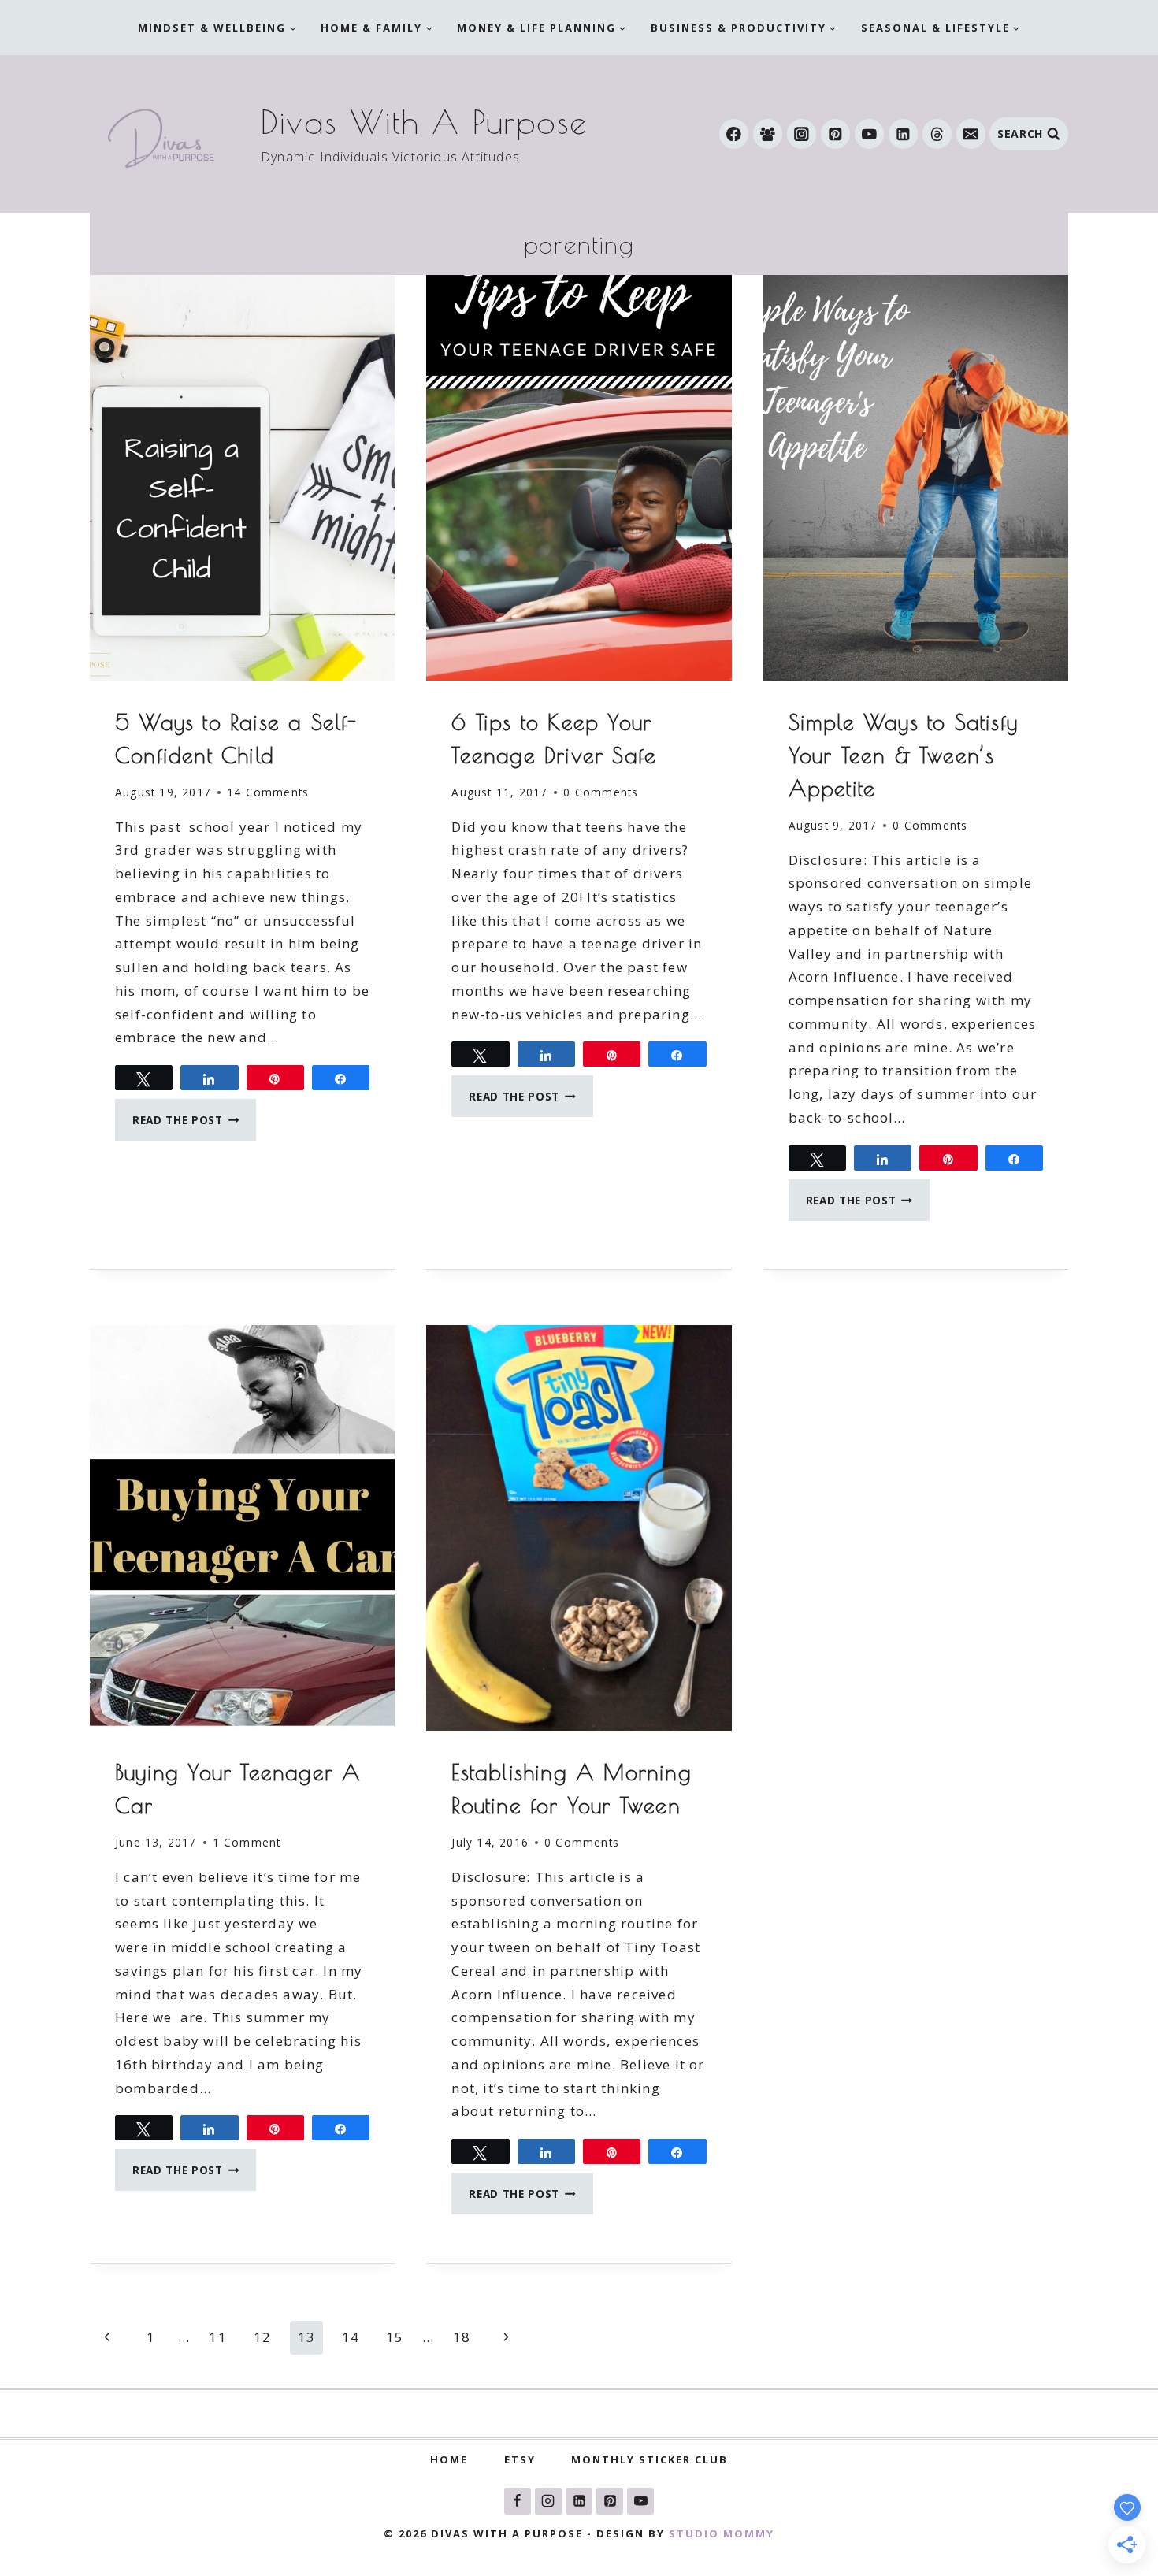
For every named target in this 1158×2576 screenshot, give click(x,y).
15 (395, 2337)
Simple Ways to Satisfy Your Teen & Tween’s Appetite (903, 755)
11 (217, 2337)
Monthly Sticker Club (650, 2459)
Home (449, 2459)
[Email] (971, 134)
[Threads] (937, 134)
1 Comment (247, 1842)
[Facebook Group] (768, 134)
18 (462, 2337)
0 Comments (601, 792)
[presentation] (242, 478)
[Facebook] (734, 134)
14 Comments (268, 792)
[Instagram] (802, 134)
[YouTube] (869, 134)
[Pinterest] (835, 134)
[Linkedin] (903, 134)
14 (351, 2337)
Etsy (520, 2459)
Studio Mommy (722, 2533)
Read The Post (194, 1125)
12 (262, 2337)
